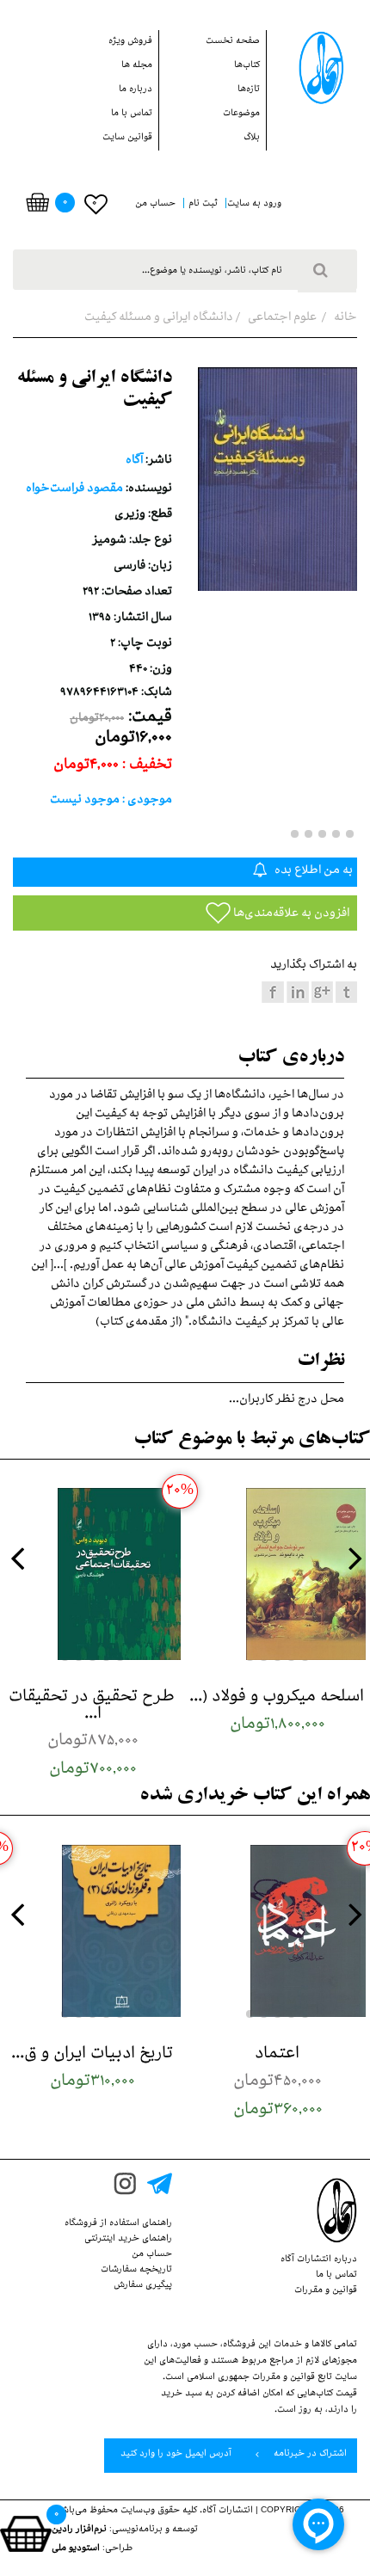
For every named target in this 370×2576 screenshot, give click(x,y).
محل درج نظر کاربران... (287, 1401)
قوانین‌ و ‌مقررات (326, 2291)
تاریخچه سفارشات (136, 2271)
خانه (344, 319)
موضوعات (241, 114)
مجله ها (137, 66)
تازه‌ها (249, 90)
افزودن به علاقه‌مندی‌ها (290, 915)
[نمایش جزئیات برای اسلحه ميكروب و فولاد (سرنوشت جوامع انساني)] (277, 1574)
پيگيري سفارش (143, 2286)
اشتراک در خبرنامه (309, 2455)
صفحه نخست (233, 42)
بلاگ (252, 138)
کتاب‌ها (247, 66)
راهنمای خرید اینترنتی (128, 2240)
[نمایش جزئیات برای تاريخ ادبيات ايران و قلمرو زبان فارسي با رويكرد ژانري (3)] (92, 1931)
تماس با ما (132, 114)
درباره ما (136, 90)
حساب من (152, 2255)
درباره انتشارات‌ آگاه (319, 2260)
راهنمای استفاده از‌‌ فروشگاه (118, 2224)
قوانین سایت (127, 138)
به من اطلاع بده (312, 872)
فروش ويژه (130, 42)
